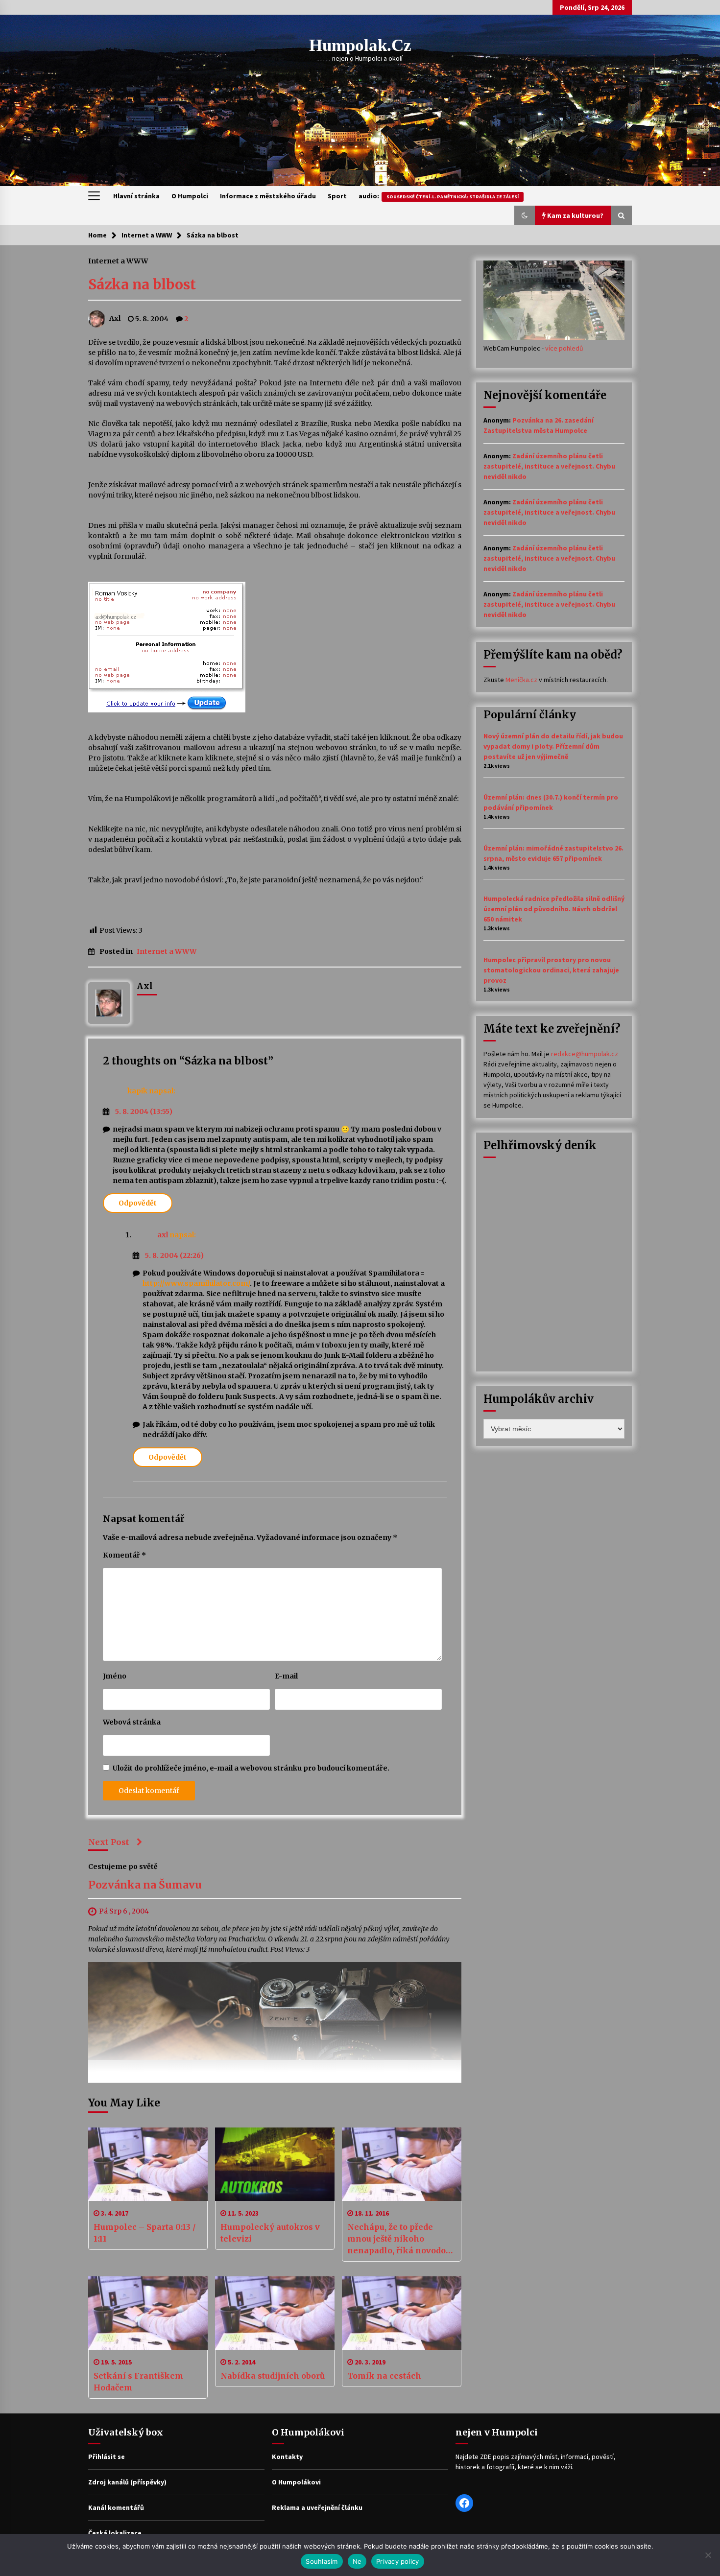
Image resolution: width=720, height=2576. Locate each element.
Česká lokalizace (115, 2533)
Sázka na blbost (142, 284)
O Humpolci (190, 196)
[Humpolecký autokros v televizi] (275, 2164)
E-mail (286, 1676)
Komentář (124, 1555)
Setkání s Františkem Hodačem (138, 2382)
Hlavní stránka (136, 196)
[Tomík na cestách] (402, 2313)
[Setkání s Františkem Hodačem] (148, 2313)
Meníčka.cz (521, 680)
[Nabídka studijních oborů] (275, 2313)
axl (163, 1235)
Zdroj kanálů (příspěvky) (127, 2482)
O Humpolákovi (296, 2482)
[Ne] (708, 2555)
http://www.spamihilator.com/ (196, 1283)
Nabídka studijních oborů (273, 2376)
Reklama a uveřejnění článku (317, 2507)
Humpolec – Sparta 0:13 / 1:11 (145, 2233)
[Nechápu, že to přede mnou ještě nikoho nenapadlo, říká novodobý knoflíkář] (402, 2164)
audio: (439, 196)
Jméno (115, 1676)
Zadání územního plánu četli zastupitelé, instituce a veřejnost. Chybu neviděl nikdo (549, 466)
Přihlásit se (107, 2457)
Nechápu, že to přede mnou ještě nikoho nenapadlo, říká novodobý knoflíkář (401, 2239)
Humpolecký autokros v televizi (270, 2233)
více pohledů (564, 348)
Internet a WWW (118, 260)
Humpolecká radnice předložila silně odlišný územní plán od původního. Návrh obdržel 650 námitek (554, 909)
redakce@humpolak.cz (585, 1054)
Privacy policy (398, 2561)
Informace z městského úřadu (268, 196)
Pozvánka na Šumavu (145, 1885)
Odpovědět (138, 1203)
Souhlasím (322, 2561)
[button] (525, 215)
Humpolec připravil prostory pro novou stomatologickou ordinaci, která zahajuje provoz (551, 970)
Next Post (109, 1842)
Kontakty (287, 2457)
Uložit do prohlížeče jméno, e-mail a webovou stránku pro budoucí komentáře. (251, 1768)
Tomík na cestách (384, 2376)
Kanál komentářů (116, 2507)
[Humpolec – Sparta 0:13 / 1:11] (148, 2164)
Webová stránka (132, 1722)
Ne (357, 2561)
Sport (337, 196)
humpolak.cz (360, 45)
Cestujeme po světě (123, 1866)
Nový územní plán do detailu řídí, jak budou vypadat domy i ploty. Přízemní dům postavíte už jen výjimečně (553, 746)
